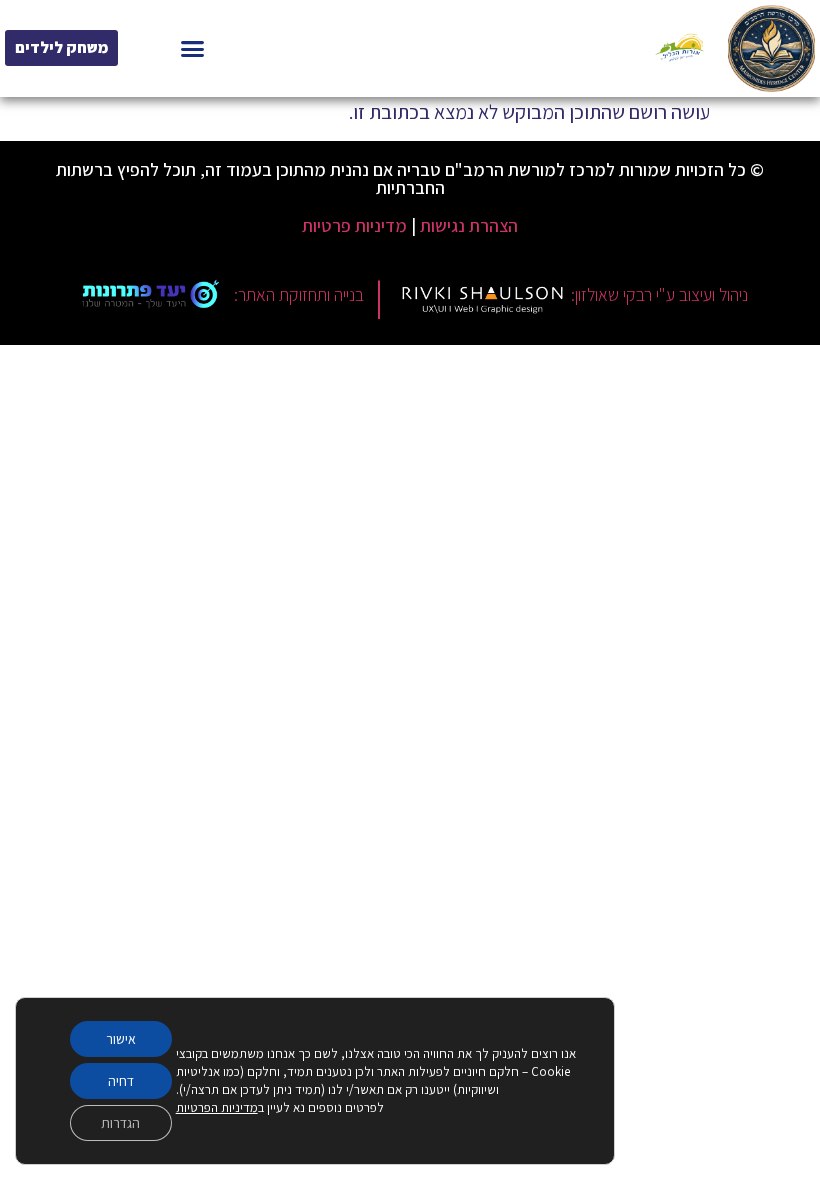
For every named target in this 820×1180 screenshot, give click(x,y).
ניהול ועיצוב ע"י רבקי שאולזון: (659, 294)
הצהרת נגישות (469, 225)
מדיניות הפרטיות (217, 1107)
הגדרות (120, 1123)
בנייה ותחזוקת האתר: (299, 294)
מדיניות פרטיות (354, 225)
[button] (192, 49)
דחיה (121, 1081)
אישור (121, 1039)
